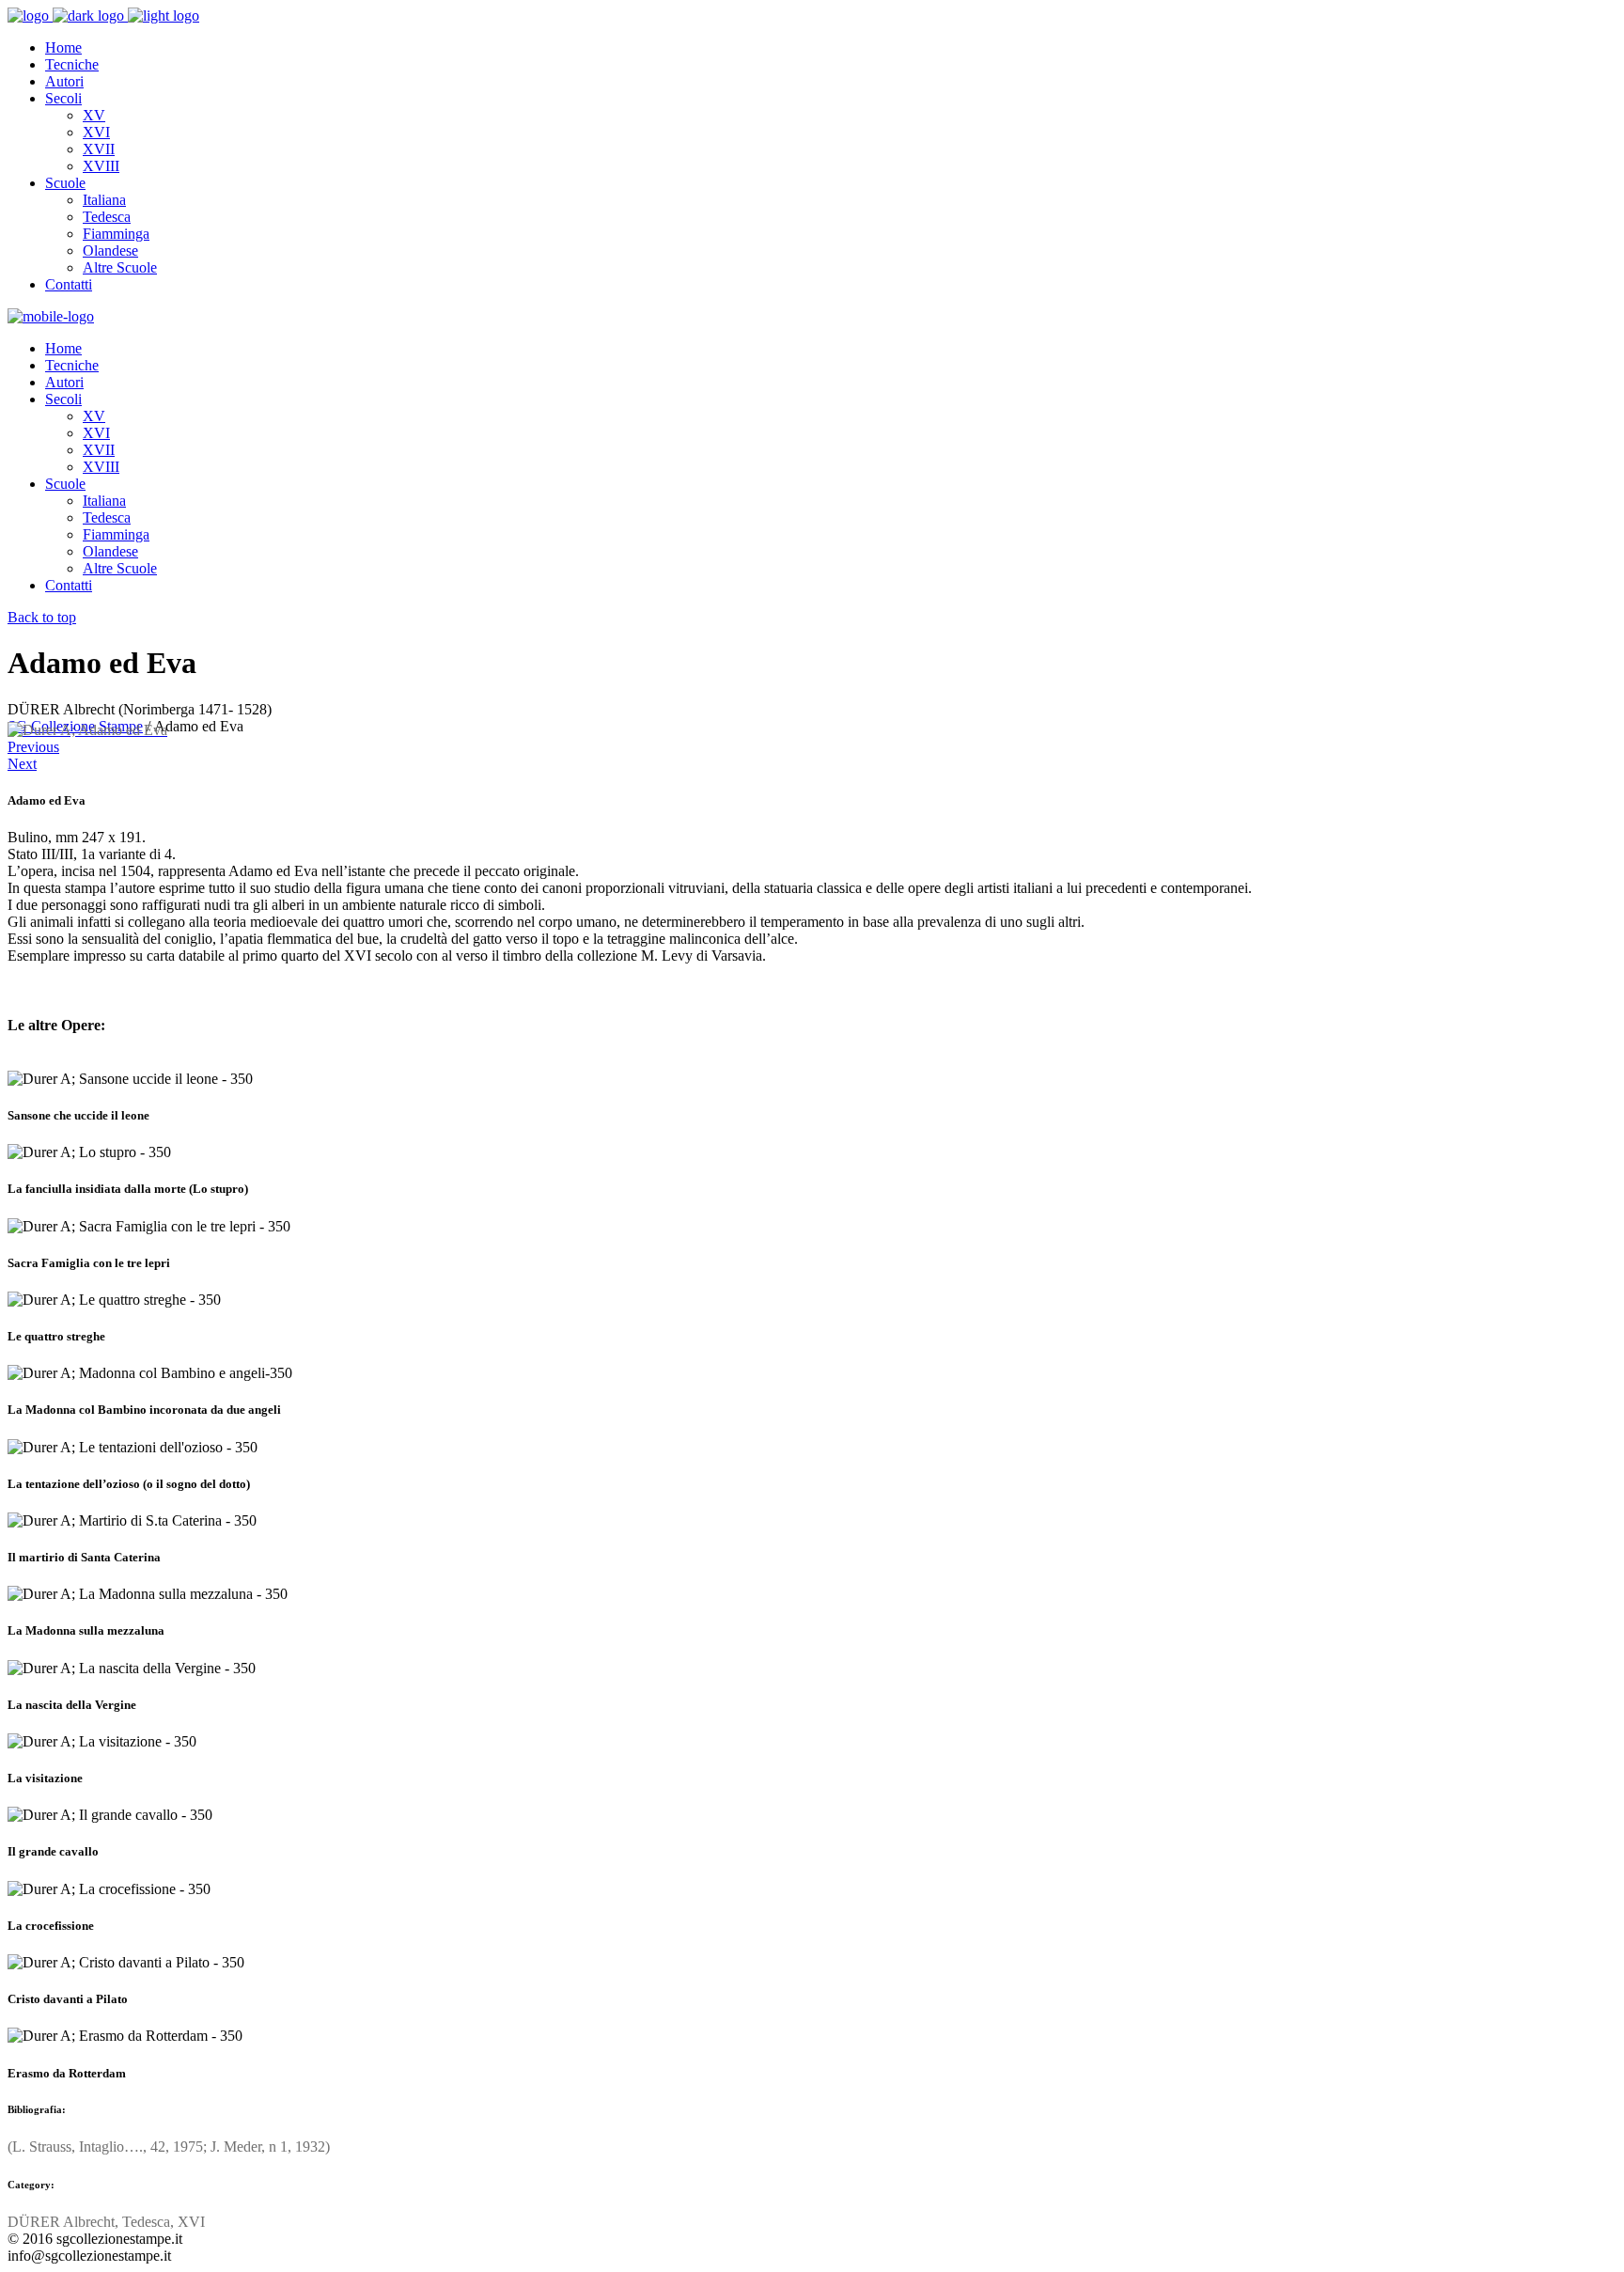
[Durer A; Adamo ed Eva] (87, 730)
